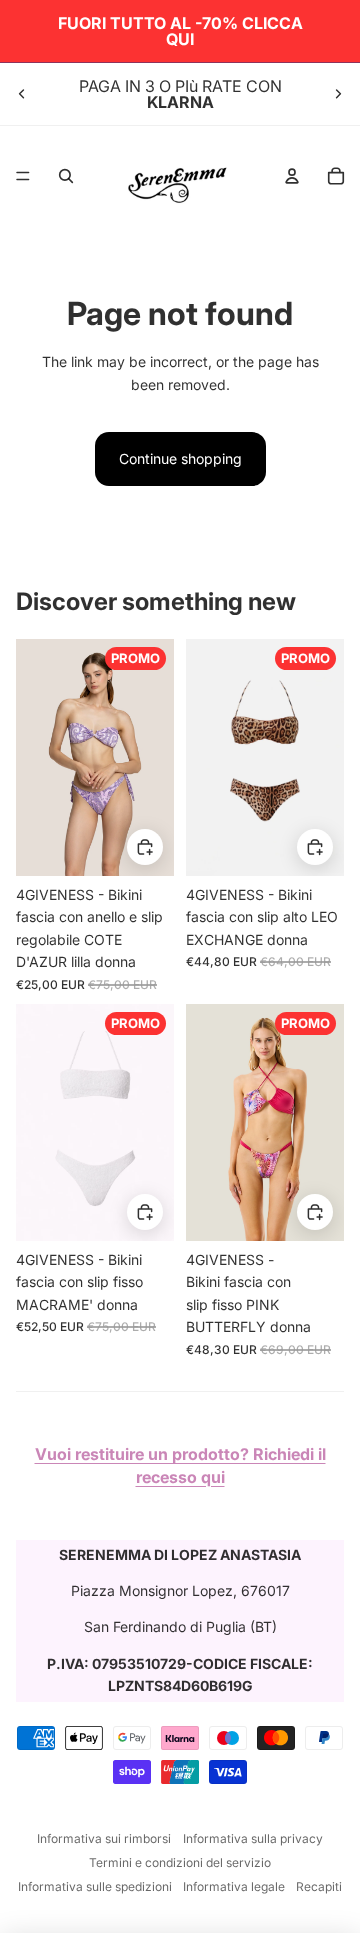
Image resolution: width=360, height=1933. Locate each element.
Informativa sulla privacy (253, 1838)
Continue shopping (180, 458)
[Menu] (23, 176)
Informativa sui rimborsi (104, 1838)
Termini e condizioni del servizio (180, 1862)
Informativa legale (234, 1886)
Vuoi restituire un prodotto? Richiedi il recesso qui (180, 1465)
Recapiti (319, 1886)
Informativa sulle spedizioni (95, 1886)
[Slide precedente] (22, 94)
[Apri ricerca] (66, 176)
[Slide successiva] (338, 94)
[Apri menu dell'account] (292, 176)
